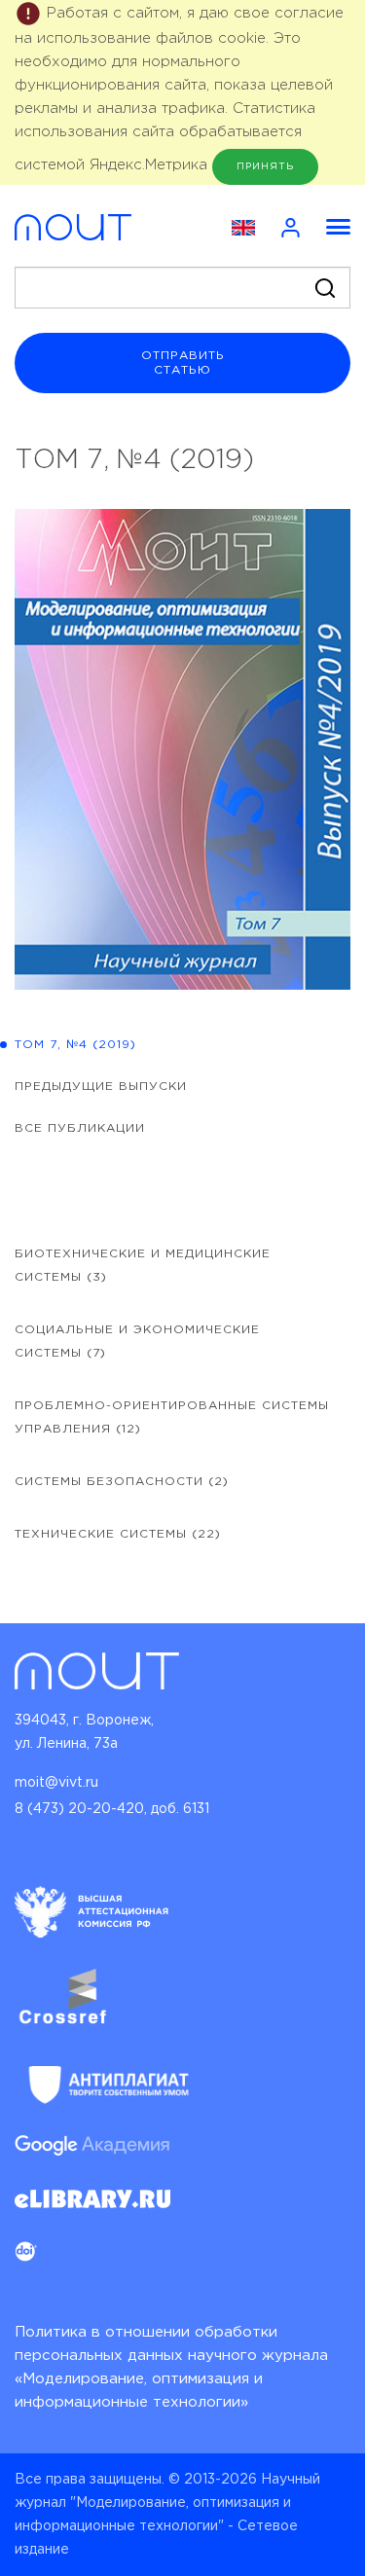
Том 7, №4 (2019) (75, 1045)
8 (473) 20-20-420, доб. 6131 (112, 1809)
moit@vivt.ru (56, 1783)
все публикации (80, 1128)
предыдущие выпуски (101, 1087)
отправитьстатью (183, 363)
